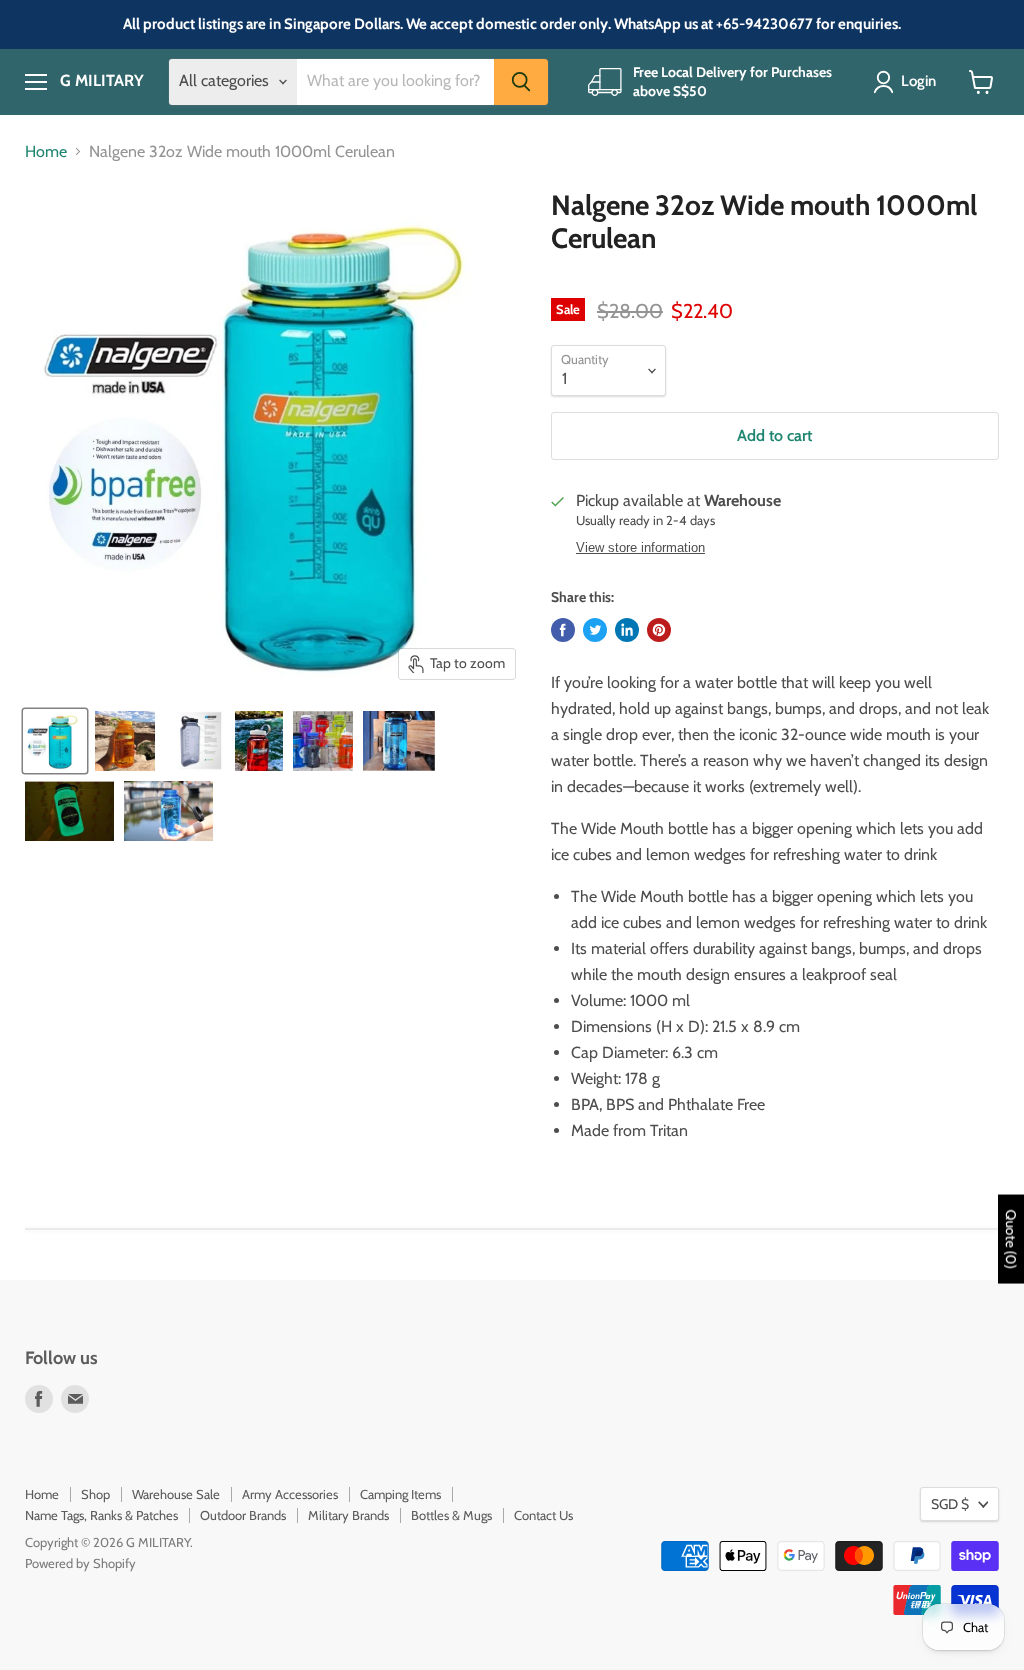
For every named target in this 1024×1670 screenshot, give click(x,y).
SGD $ (950, 1504)
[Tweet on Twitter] (595, 630)
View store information (640, 548)
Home (46, 152)
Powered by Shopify (80, 1563)
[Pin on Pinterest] (659, 630)
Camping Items (400, 1494)
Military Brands (348, 1515)
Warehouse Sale (176, 1494)
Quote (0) (1011, 1239)
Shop (95, 1494)
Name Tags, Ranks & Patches (101, 1515)
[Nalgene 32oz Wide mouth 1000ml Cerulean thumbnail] (55, 741)
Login (918, 81)
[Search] (521, 82)
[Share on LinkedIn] (627, 630)
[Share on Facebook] (563, 630)
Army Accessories (290, 1494)
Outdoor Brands (243, 1515)
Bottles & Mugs (451, 1515)
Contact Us (543, 1515)
